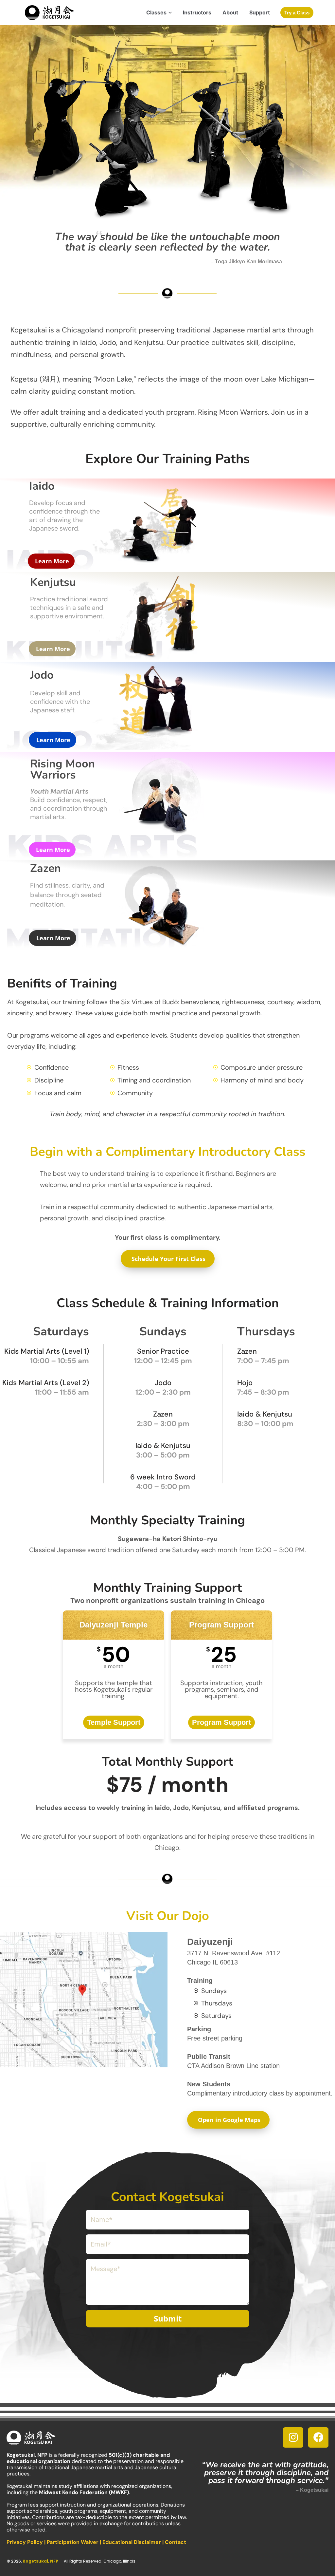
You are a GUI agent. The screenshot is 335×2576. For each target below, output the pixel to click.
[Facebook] (318, 2437)
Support (260, 12)
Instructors (197, 12)
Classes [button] (156, 12)
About (230, 12)
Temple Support (114, 1722)
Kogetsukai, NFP (40, 2561)
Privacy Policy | (27, 2542)
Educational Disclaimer (132, 2542)
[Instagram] (293, 2437)
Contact (176, 2542)
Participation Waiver (73, 2542)
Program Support (221, 1722)
